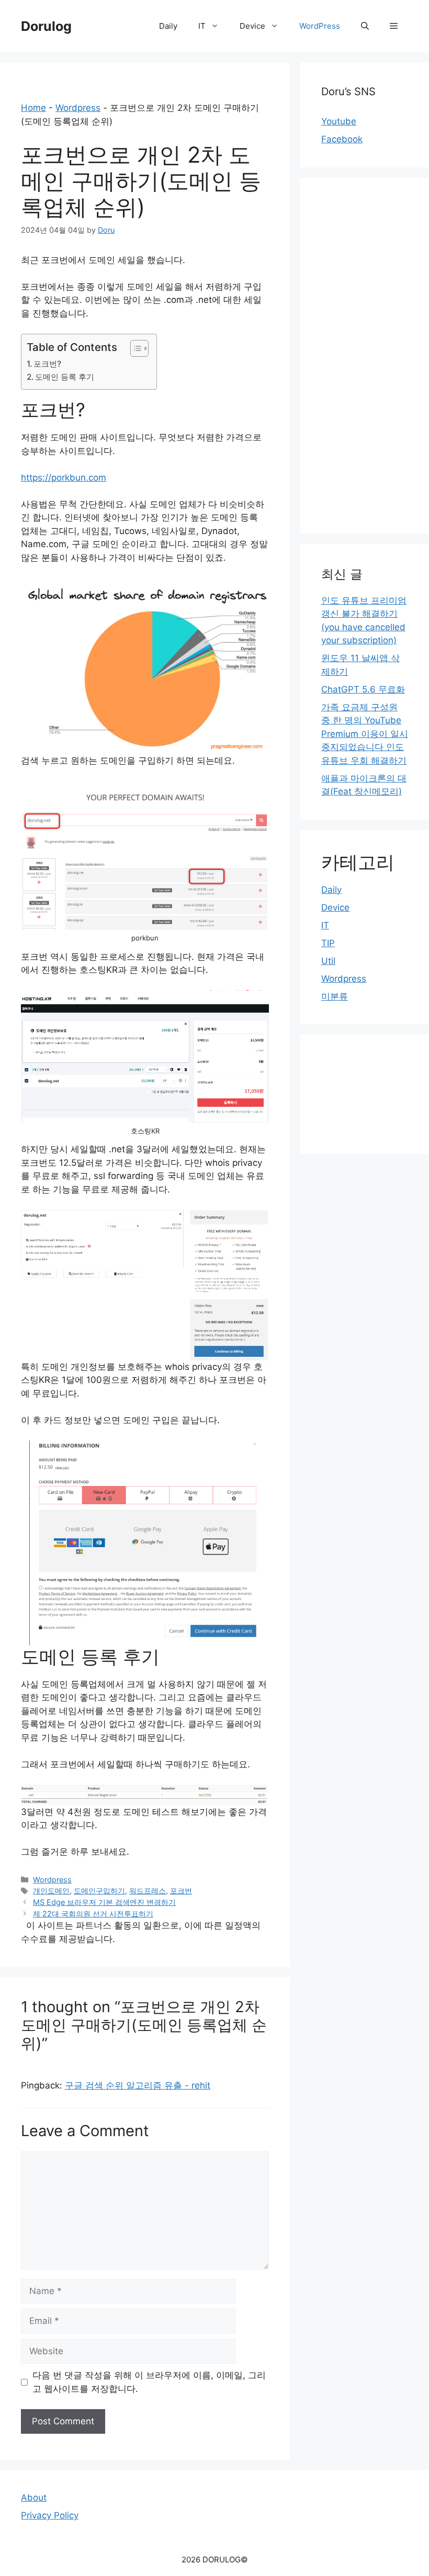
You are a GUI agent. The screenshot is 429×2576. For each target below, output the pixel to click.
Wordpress (78, 108)
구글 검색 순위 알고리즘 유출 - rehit (138, 2085)
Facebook (342, 139)
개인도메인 (51, 1891)
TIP (328, 943)
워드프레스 (148, 1891)
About (34, 2498)
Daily (168, 26)
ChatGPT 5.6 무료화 (363, 689)
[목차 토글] (134, 348)
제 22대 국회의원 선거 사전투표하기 (93, 1914)
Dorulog (46, 26)
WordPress (320, 26)
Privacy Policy (50, 2515)
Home (33, 108)
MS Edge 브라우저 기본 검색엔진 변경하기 (104, 1902)
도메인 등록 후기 (65, 377)
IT (202, 26)
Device (252, 26)
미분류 (335, 996)
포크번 (181, 1891)
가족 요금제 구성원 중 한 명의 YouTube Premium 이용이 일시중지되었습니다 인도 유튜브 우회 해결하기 (365, 734)
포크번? (47, 364)
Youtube (339, 121)
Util (328, 961)
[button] (394, 26)
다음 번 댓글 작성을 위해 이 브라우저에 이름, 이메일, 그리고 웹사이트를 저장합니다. (149, 2382)
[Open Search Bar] (365, 26)
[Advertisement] (365, 356)
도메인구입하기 (99, 1891)
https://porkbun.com (64, 478)
